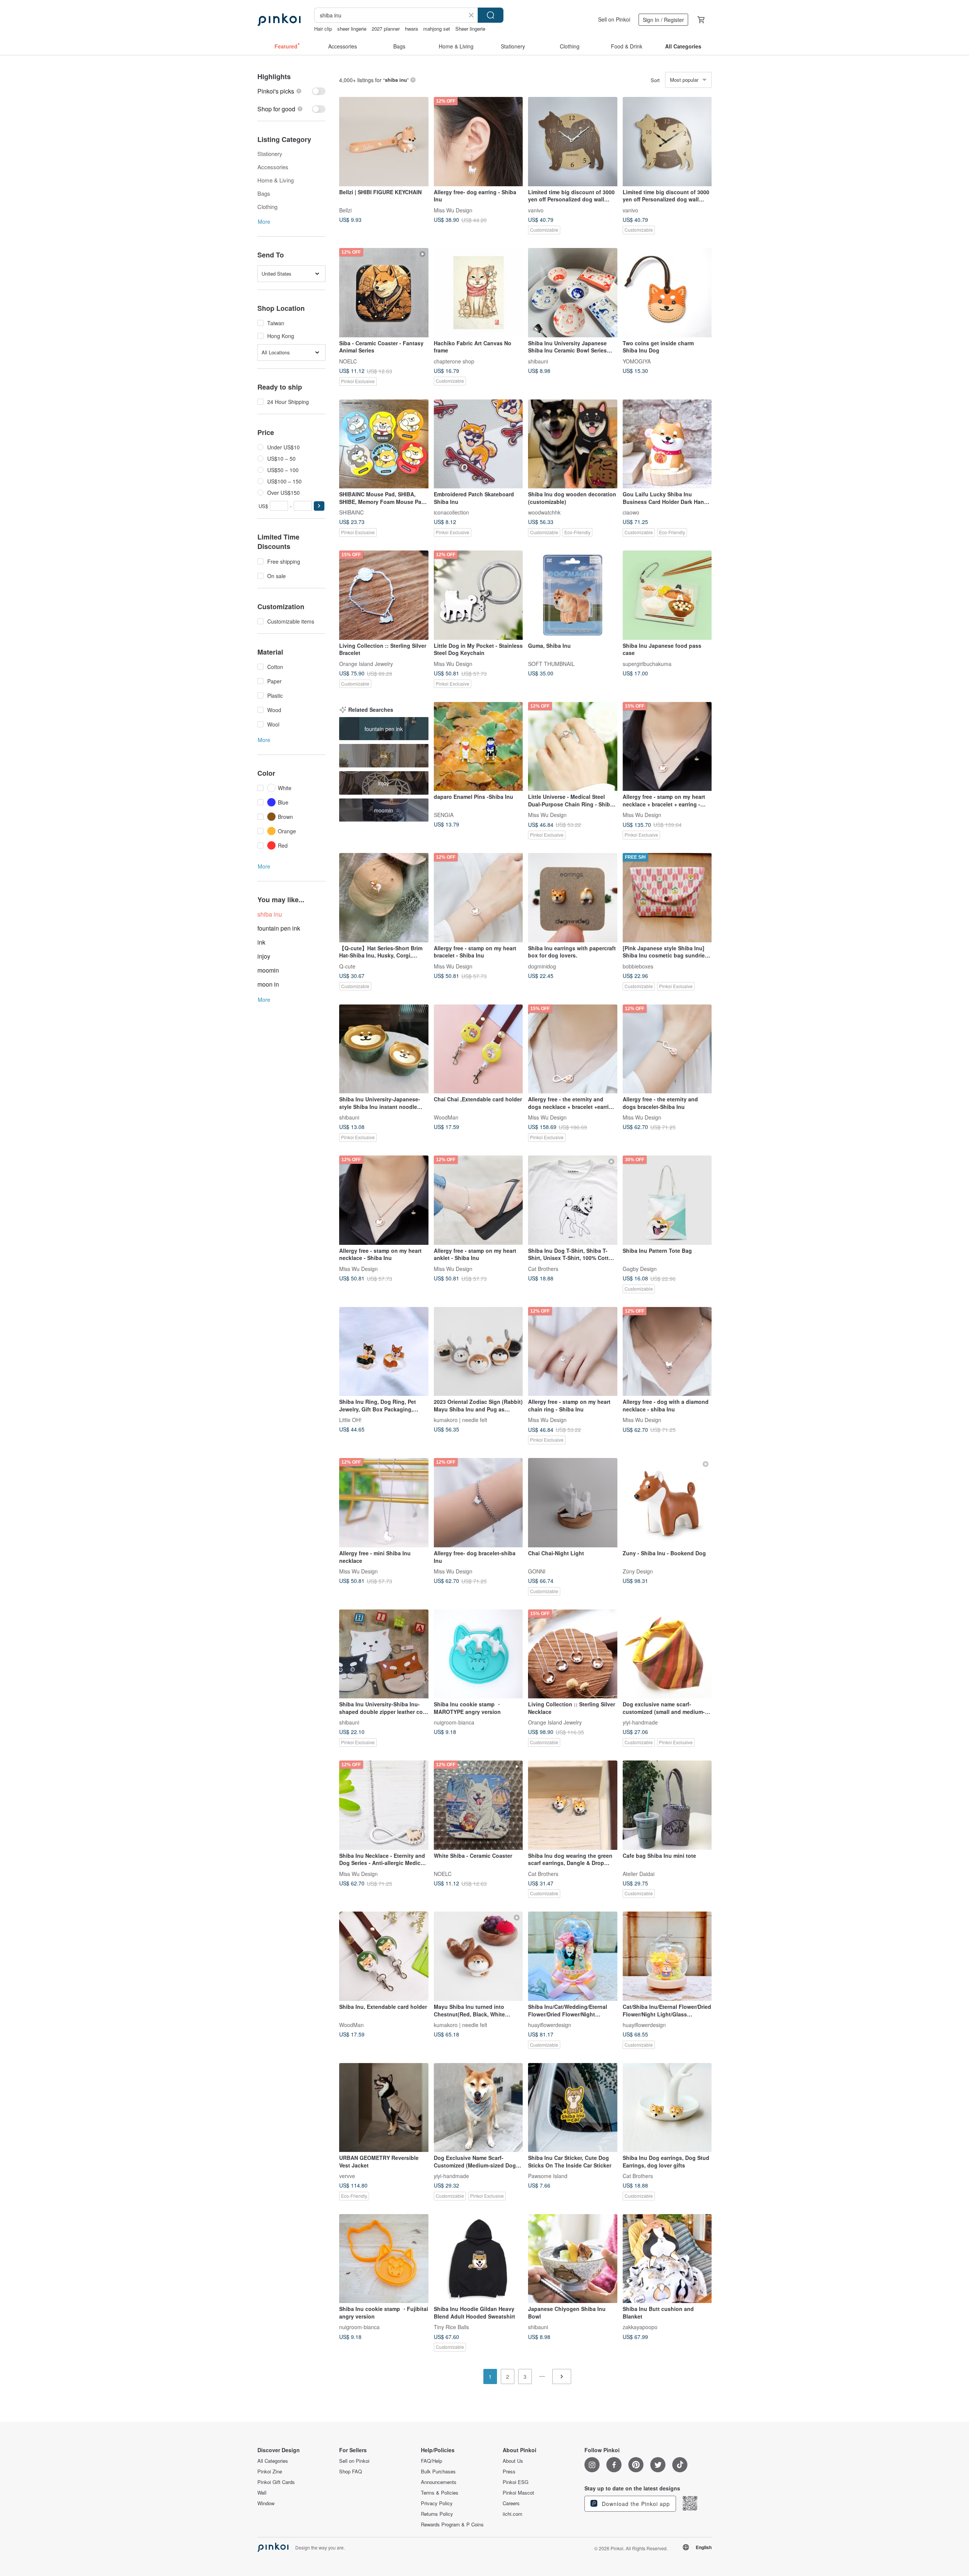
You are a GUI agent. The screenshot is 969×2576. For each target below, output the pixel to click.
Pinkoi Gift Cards (276, 2482)
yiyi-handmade (640, 1722)
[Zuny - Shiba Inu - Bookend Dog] (667, 1503)
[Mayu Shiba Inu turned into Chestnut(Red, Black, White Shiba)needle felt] (478, 1956)
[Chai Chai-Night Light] (573, 1503)
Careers (511, 2503)
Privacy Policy (437, 2503)
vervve (347, 2176)
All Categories (273, 2461)
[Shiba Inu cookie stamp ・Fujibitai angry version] (384, 2259)
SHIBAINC (351, 512)
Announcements (439, 2482)
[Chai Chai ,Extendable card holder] (478, 1049)
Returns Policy (437, 2514)
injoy (264, 956)
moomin (268, 970)
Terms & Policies (440, 2493)
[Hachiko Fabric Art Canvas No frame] (478, 293)
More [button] (264, 221)
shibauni (538, 361)
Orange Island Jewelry (366, 663)
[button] (319, 506)
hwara (411, 29)
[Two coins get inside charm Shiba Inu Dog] (667, 293)
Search (491, 15)
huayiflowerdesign (550, 2025)
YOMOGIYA (637, 361)
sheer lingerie (352, 29)
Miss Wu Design (453, 210)
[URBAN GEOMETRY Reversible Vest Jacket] (384, 2108)
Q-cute (347, 966)
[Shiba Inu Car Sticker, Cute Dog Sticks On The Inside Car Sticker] (573, 2108)
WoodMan (446, 1117)
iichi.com (513, 2514)
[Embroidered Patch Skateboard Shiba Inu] (478, 444)
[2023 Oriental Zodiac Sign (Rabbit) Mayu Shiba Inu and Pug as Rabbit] (478, 1352)
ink (261, 942)
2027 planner (386, 29)
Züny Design (638, 1571)
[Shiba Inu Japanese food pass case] (667, 595)
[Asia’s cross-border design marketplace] (279, 20)
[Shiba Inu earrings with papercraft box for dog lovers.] (573, 898)
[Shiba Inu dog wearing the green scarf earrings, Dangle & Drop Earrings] (573, 1805)
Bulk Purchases (438, 2472)
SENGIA (444, 815)
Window (266, 2503)
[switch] (291, 91)
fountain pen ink (279, 928)
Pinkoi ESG (516, 2482)
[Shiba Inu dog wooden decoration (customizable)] (573, 444)
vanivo (536, 210)
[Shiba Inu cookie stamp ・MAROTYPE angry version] (478, 1654)
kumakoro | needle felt (460, 1420)
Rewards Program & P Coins (452, 2525)
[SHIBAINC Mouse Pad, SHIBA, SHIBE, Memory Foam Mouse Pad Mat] (384, 444)
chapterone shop (454, 361)
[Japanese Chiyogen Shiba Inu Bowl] (573, 2259)
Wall (262, 2493)
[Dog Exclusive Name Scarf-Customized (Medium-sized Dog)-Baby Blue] (478, 2108)
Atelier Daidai (639, 1873)
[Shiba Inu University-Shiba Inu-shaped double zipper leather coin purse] (384, 1654)
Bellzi (345, 210)
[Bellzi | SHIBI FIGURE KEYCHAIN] (384, 142)
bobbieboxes (638, 966)
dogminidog (542, 966)
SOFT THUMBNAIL (551, 663)
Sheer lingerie (470, 29)
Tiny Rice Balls (451, 2327)
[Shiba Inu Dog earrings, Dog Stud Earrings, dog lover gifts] (667, 2108)
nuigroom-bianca (454, 1722)
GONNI (537, 1571)
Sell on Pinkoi (614, 19)
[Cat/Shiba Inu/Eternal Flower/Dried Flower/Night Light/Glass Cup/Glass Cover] (667, 1956)
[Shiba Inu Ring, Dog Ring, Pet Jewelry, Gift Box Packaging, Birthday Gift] (384, 1352)
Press (509, 2472)
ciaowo (631, 512)
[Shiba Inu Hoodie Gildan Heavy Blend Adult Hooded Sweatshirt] (478, 2259)
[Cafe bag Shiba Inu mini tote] (667, 1805)
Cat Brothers (543, 1268)
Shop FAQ (351, 2472)
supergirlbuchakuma (647, 663)
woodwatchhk (544, 512)
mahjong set (437, 29)
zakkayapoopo (640, 2327)
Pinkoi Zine (270, 2472)
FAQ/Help (432, 2461)
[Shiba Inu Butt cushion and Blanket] (667, 2259)
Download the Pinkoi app (635, 2504)
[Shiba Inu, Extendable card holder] (384, 1956)
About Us (513, 2461)
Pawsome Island (548, 2176)
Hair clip (323, 29)
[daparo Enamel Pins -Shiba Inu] (478, 747)
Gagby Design (640, 1268)
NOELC (348, 361)
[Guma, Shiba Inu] (573, 595)
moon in (268, 984)
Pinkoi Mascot (518, 2493)
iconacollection (451, 512)
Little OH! (350, 1420)
